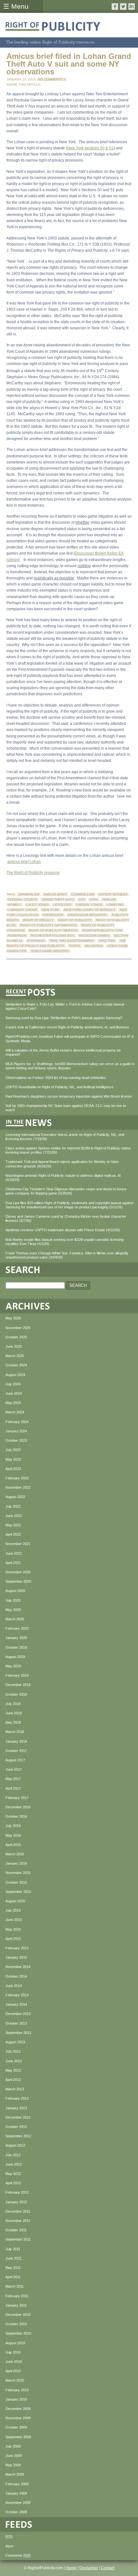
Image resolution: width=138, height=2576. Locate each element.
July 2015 (13, 1910)
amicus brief (55, 894)
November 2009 (18, 2418)
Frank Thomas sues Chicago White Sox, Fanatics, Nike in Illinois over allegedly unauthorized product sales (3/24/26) (67, 1255)
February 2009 (17, 2484)
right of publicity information (48, 925)
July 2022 (13, 1506)
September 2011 (18, 2239)
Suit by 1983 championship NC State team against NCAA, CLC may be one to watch (66, 1108)
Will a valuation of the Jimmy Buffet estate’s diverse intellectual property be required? (63, 1052)
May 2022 (13, 1525)
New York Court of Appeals (90, 910)
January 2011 (16, 2305)
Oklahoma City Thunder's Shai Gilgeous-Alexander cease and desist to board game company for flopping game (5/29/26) (66, 1191)
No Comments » (52, 79)
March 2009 (15, 2474)
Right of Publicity (75, 920)
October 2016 (16, 1816)
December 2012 (18, 2117)
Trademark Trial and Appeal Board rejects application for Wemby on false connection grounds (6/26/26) (62, 1164)
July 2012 (13, 2155)
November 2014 (18, 1967)
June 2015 (14, 1920)
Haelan (109, 899)
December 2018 (18, 1685)
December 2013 (18, 2014)
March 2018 (15, 1732)
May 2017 (13, 1779)
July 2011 (13, 2249)
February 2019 (17, 1675)
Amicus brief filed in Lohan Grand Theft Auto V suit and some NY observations (69, 64)
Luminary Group (22, 910)
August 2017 (15, 1760)
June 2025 (14, 1346)
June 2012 (14, 2164)
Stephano (36, 941)
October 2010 (16, 2324)
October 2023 (16, 1440)
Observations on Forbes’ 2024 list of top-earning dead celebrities (56, 1078)
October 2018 (16, 1694)
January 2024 (16, 1431)
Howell (15, 905)
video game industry (50, 951)
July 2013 (13, 2051)
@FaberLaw (29, 894)
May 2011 (13, 2268)
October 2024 (16, 1365)
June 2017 (14, 1769)
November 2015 (18, 1873)
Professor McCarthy (87, 915)
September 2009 (18, 2437)
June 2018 (14, 1713)
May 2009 (13, 2465)
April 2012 (13, 2183)
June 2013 (14, 2061)
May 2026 (13, 1318)
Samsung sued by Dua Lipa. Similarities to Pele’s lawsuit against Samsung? (64, 1018)
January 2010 (16, 2399)
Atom (9, 2546)
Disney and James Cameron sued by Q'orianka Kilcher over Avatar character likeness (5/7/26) (66, 1218)
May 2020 (13, 1610)
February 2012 (17, 2192)
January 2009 (16, 2493)
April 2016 (13, 1845)
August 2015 (15, 1901)
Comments (18, 2555)
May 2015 (13, 1929)
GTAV (94, 899)
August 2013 (15, 2042)
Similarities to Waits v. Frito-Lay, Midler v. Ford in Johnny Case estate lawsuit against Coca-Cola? (65, 1006)
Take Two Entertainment (72, 941)
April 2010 (13, 2371)
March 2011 (15, 2286)
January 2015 (16, 1957)
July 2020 (13, 1600)
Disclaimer (89, 2568)
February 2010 (17, 2390)
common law (83, 894)
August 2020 (15, 1591)
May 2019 (13, 1666)
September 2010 (18, 2333)
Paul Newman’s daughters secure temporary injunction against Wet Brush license (69, 1096)
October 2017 (16, 1751)
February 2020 (17, 1628)
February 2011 (17, 2296)
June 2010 (14, 2362)
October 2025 (16, 1337)
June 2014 (14, 1986)
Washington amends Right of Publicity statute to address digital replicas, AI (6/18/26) (63, 1178)
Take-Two (107, 941)
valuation (94, 946)
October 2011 (16, 2230)
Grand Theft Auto (58, 899)
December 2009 (18, 2409)
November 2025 (18, 1328)
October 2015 (16, 1882)
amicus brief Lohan (24, 862)
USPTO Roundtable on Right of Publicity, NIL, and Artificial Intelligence (59, 1087)
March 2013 (15, 2089)
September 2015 (18, 1892)
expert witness (113, 894)
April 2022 (13, 1534)
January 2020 (16, 1638)
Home (71, 2568)
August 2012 (15, 2145)
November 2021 (18, 1544)
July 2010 (13, 2352)
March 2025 (15, 1356)
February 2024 (17, 1422)
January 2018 (16, 1741)
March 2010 (15, 2380)
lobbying (115, 905)
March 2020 (15, 1619)
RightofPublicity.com (102, 930)
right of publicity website (53, 930)
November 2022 (18, 1487)
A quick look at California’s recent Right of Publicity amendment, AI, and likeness (67, 1027)
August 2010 (15, 2343)
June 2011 (13, 2258)
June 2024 (14, 1393)
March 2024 (15, 1412)
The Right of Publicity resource (33, 873)
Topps (75, 946)
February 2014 (17, 1995)
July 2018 (13, 1704)
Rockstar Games (94, 936)
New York (51, 910)
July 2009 (13, 2446)
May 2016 (13, 1835)
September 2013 (18, 2033)
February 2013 (17, 2098)
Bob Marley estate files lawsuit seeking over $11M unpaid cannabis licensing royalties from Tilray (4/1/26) (65, 1242)
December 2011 (18, 2211)
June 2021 (14, 1553)
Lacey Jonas (37, 905)
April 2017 (13, 1788)
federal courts (22, 899)
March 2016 (15, 1854)
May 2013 (13, 2070)
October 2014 (16, 1976)
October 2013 (16, 2023)
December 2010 (18, 2315)
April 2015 (13, 1939)
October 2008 (16, 2512)
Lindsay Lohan (89, 905)
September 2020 (18, 1581)
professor (53, 915)
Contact (108, 2568)
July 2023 (13, 1450)
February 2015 (17, 1948)
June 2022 (14, 1516)
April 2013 (13, 2080)
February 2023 (17, 1478)
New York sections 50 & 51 (90, 148)
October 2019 (16, 1647)
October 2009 (16, 2427)
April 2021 (13, 1563)
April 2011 (13, 2277)
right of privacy (38, 920)
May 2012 (13, 2174)
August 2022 (15, 1497)
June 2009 (14, 2456)
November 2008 (18, 2503)
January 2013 (16, 2108)
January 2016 (16, 1863)
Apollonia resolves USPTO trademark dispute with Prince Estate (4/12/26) (63, 1230)
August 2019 (15, 1657)
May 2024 (13, 1403)
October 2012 (16, 2127)
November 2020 (18, 1572)
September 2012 (18, 2136)
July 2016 (13, 1826)
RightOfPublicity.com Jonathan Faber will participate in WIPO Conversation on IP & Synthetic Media (69, 1039)
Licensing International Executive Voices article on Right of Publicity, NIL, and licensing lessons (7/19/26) (65, 1137)
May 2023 (13, 1459)
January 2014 (16, 2004)
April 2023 (13, 1469)
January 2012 (16, 2202)
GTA (82, 899)
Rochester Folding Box (53, 936)
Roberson (17, 936)
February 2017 (17, 1798)
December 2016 (18, 1807)
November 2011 (18, 2221)
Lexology (62, 905)
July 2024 (13, 1384)
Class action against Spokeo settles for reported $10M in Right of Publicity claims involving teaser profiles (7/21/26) (68, 1150)
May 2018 (13, 1722)
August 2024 (15, 1375)
